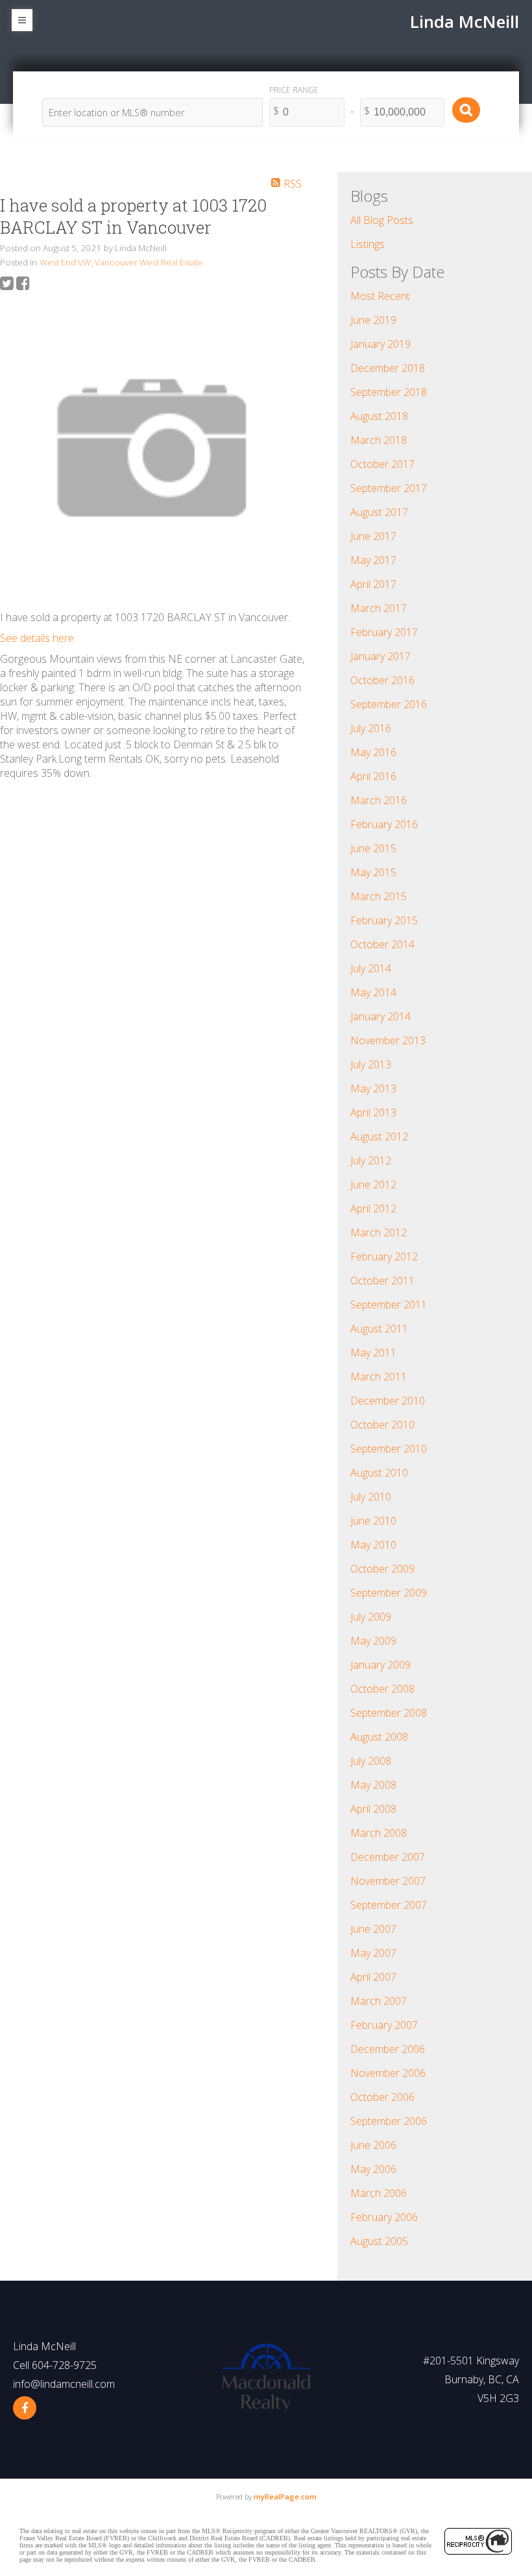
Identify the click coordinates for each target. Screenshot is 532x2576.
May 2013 (373, 1088)
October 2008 (382, 1689)
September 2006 (389, 2121)
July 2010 (371, 1497)
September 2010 (389, 1449)
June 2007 (373, 1929)
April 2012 (373, 1208)
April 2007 (373, 1977)
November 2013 (388, 1040)
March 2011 (379, 1377)
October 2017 (382, 464)
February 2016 (384, 824)
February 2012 (384, 1257)
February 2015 (384, 920)
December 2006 (388, 2049)
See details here (37, 638)
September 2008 (389, 1713)
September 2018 (389, 392)
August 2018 (379, 416)
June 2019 (373, 320)
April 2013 (373, 1112)
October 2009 (382, 1569)
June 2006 (373, 2145)
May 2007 (373, 1953)
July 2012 (371, 1160)
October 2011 (382, 1281)
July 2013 (371, 1064)
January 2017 (381, 656)
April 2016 (373, 776)
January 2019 (381, 344)
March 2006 (379, 2193)
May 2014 (373, 992)
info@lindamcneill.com (64, 2384)
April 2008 (373, 1809)
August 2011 (379, 1329)
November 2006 (388, 2073)
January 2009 (381, 1665)
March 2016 (379, 800)
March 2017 (379, 608)
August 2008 (379, 1737)
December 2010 (388, 1401)
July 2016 (371, 728)
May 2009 (373, 1641)
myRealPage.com (285, 2496)
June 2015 (373, 848)
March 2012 (379, 1233)
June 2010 (373, 1521)
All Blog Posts (382, 220)
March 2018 (379, 440)
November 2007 (388, 1881)
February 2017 (384, 632)
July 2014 (371, 968)
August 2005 (379, 2241)
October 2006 (382, 2097)
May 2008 (373, 1785)
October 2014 (382, 944)
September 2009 (389, 1593)
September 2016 (389, 704)
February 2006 (384, 2217)
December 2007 (388, 1857)
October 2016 (382, 680)
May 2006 (373, 2169)
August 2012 (379, 1136)
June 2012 (373, 1184)
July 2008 (371, 1761)
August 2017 (379, 512)
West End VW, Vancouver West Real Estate (121, 262)
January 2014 (381, 1016)
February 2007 (384, 2025)
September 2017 (389, 488)
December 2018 (388, 368)
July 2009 (371, 1617)
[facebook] (25, 2408)
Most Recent (380, 296)
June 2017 (373, 536)
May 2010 (373, 1545)
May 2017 (373, 560)
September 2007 (389, 1905)
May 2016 (373, 752)
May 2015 (373, 872)
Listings (368, 244)
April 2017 (373, 584)
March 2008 (379, 1833)
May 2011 (373, 1353)
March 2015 (379, 896)
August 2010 (379, 1473)
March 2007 (379, 2001)
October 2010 (382, 1425)
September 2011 (389, 1305)
